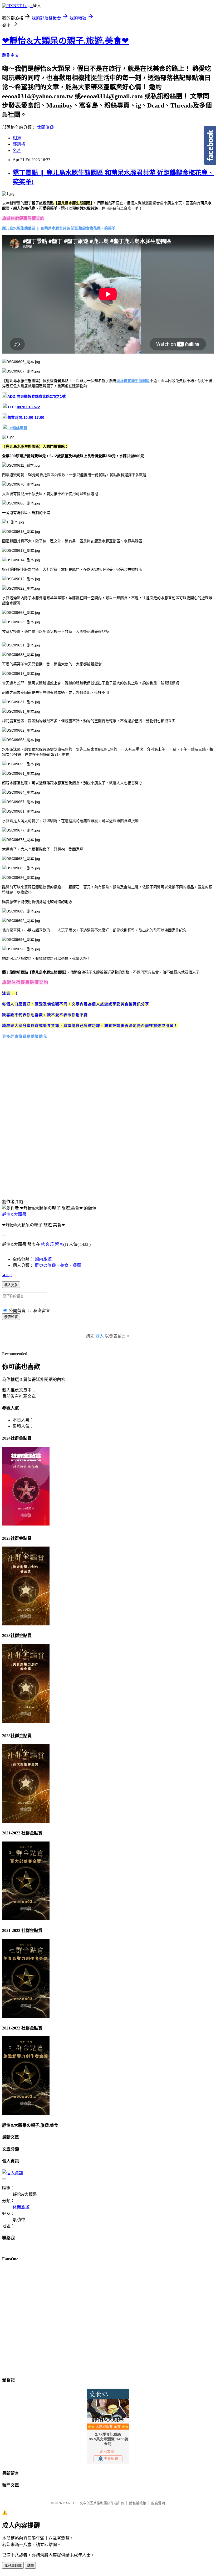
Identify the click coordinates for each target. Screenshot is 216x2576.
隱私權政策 (138, 2503)
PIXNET (69, 2503)
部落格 (19, 144)
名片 (17, 151)
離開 (30, 2566)
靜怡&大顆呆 (14, 1214)
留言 (59, 1244)
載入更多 (11, 1285)
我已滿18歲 (13, 2566)
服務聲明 (158, 2503)
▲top (7, 1275)
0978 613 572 (28, 407)
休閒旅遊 (45, 127)
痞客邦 (47, 1244)
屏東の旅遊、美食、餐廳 (58, 1265)
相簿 (17, 138)
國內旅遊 (43, 1259)
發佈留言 (11, 1317)
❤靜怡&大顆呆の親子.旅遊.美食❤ (65, 41)
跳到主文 (11, 55)
